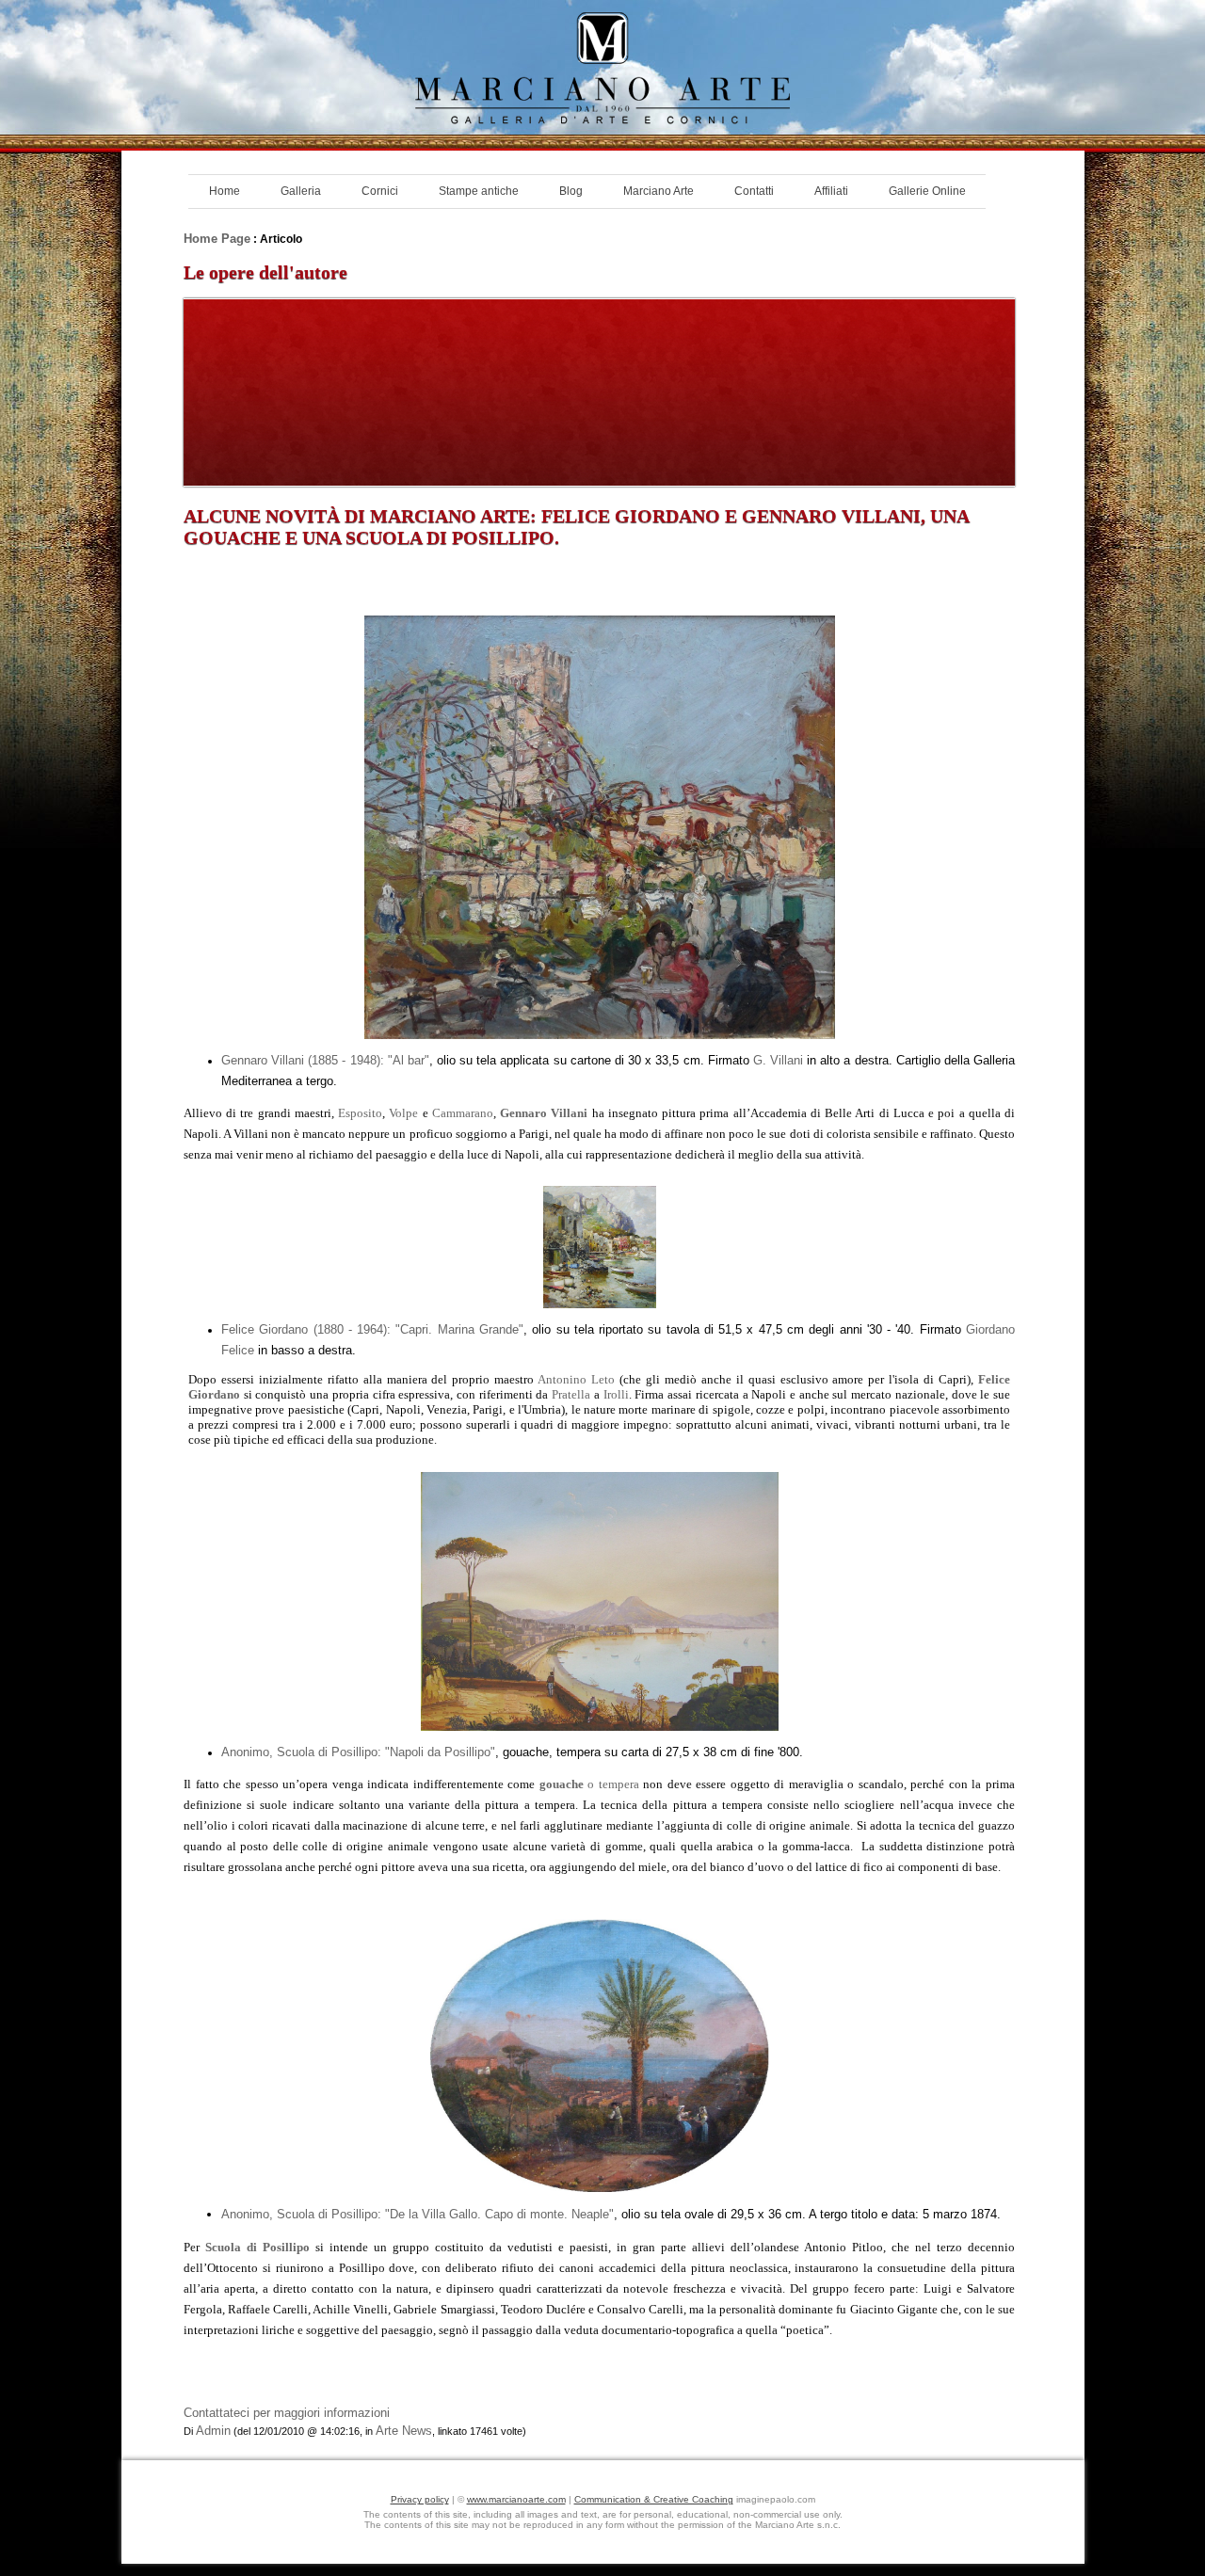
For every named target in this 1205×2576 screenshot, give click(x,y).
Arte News (404, 2431)
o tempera (589, 1784)
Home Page (217, 239)
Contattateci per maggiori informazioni (287, 2413)
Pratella (571, 1394)
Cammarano (463, 1113)
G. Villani (778, 1060)
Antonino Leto (576, 1379)
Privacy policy (420, 2499)
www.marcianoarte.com (516, 2499)
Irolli (616, 1394)
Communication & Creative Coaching (654, 2499)
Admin (213, 2431)
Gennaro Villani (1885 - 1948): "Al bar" (325, 1060)
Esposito (360, 1113)
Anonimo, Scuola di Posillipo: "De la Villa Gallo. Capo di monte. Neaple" (418, 2214)
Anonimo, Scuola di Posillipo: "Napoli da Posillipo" (358, 1752)
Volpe (403, 1113)
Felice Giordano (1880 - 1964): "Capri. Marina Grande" (372, 1329)
